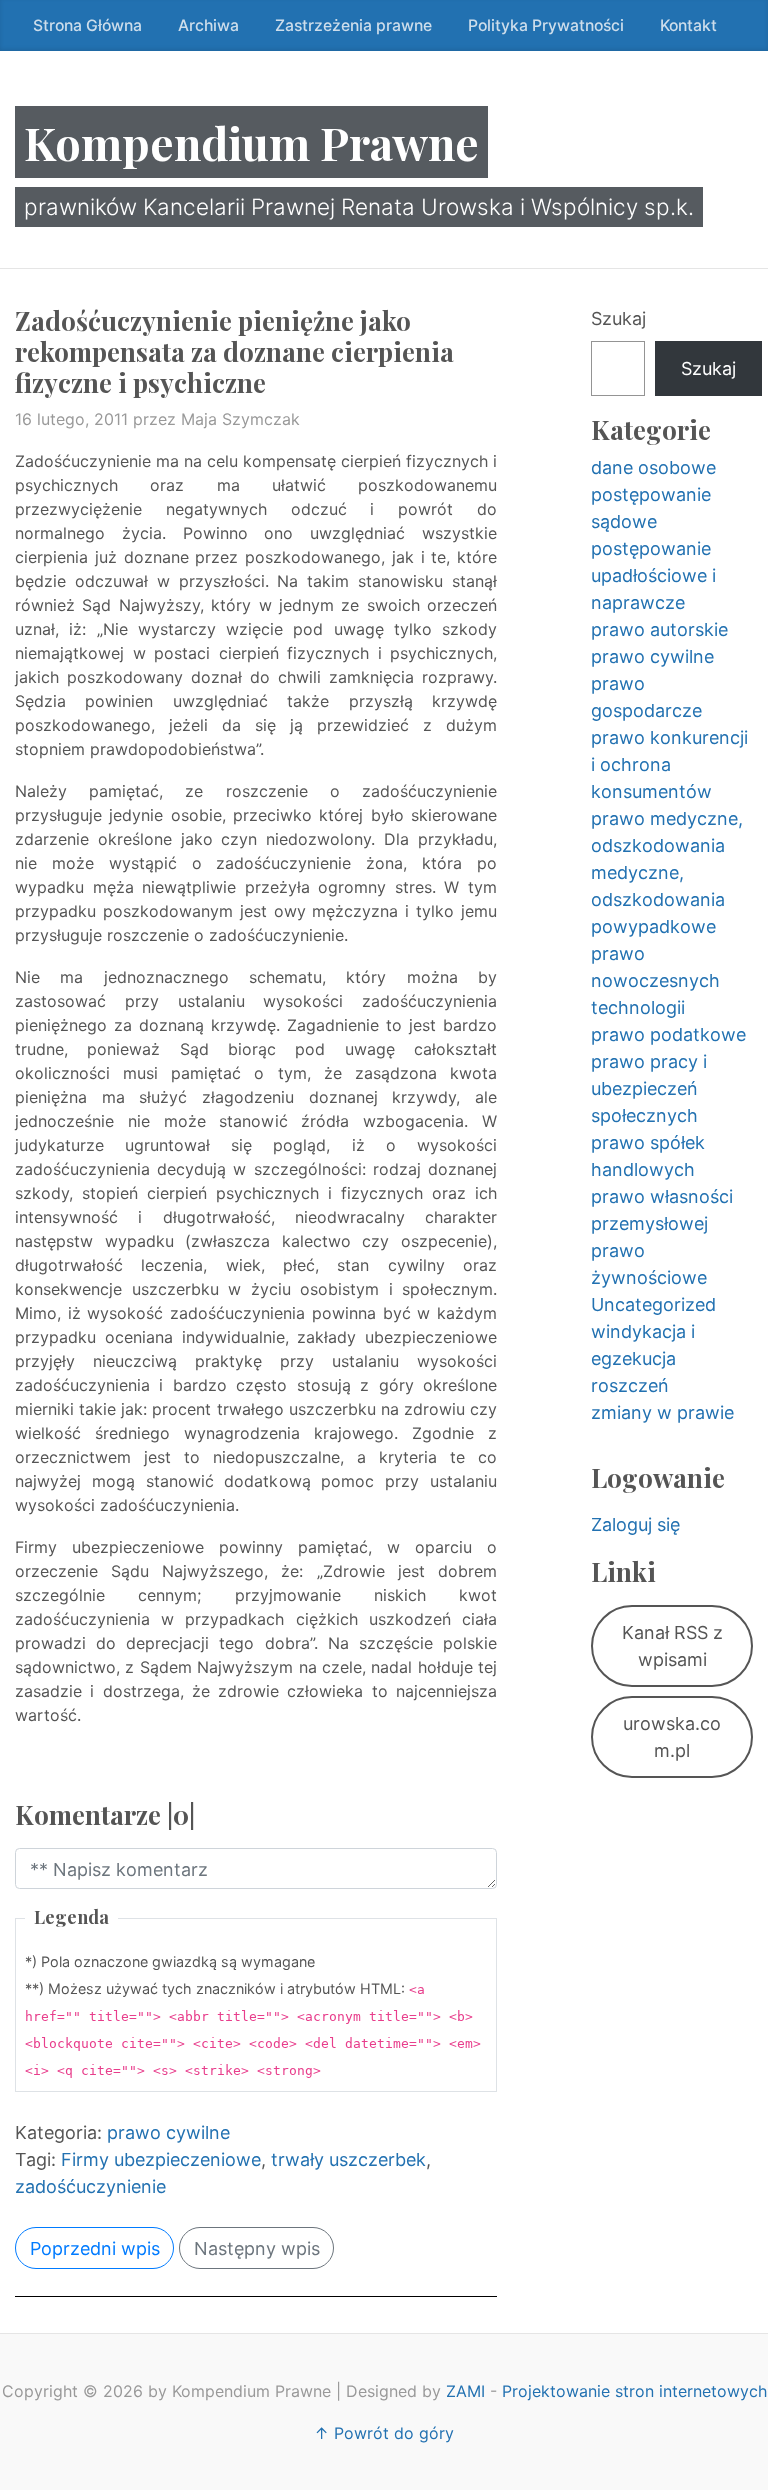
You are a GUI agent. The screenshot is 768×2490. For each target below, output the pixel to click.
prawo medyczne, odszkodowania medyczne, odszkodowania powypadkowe (667, 872)
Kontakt (688, 25)
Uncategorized (653, 1304)
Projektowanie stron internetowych (634, 2391)
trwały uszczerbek (348, 2159)
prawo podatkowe (668, 1034)
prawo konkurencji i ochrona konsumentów (669, 764)
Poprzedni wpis (95, 2248)
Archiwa (208, 25)
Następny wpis (257, 2248)
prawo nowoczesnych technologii (655, 980)
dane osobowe (653, 467)
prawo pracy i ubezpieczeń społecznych (649, 1088)
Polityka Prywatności (546, 25)
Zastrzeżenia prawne (353, 25)
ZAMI (465, 2391)
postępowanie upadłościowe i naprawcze (653, 575)
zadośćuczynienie (90, 2186)
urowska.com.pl (672, 1737)
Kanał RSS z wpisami (672, 1646)
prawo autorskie (659, 629)
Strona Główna (87, 25)
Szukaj (618, 318)
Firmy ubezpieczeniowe (161, 2159)
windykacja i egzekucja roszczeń (643, 1358)
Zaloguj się (635, 1524)
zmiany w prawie (662, 1412)
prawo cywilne (168, 2132)
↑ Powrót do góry (384, 2433)
